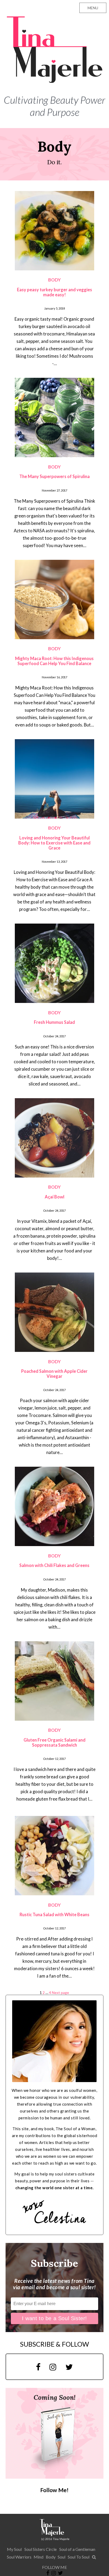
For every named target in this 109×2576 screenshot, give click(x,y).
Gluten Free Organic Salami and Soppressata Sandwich (54, 1742)
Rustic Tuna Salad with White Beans (54, 1914)
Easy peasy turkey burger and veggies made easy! (54, 292)
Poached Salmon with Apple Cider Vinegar (54, 1374)
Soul (62, 2557)
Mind (38, 2557)
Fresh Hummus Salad (54, 1022)
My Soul (14, 2549)
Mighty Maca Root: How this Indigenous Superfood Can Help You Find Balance (54, 661)
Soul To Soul (79, 2557)
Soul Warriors (19, 2557)
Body (51, 2557)
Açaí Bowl (54, 1197)
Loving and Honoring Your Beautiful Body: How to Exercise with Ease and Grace (54, 843)
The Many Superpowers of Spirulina (54, 476)
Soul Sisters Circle (40, 2549)
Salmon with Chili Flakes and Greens (54, 1565)
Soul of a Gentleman (77, 2549)
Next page (60, 1993)
